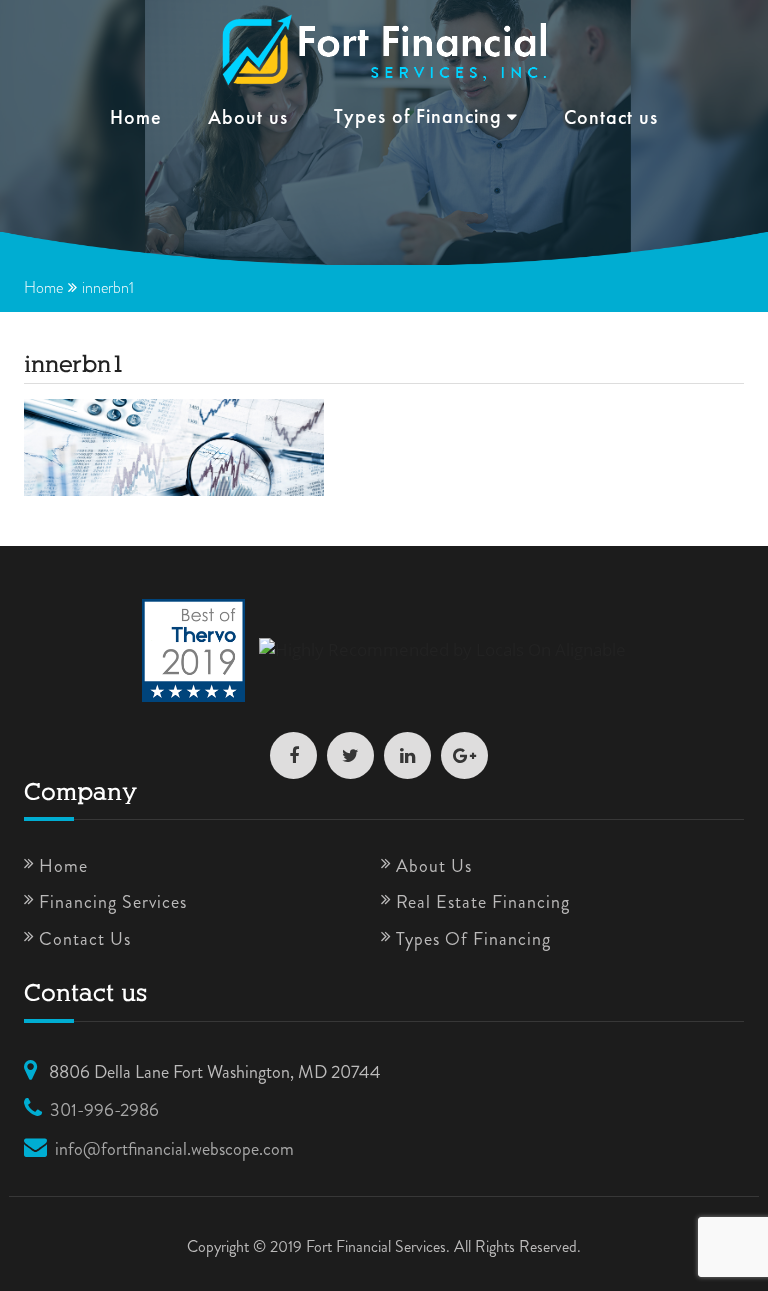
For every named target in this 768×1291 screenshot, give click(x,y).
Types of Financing (418, 118)
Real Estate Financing (483, 902)
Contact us (611, 119)
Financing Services (113, 902)
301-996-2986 (104, 1110)
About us (248, 119)
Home (136, 119)
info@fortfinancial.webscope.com (174, 1149)
